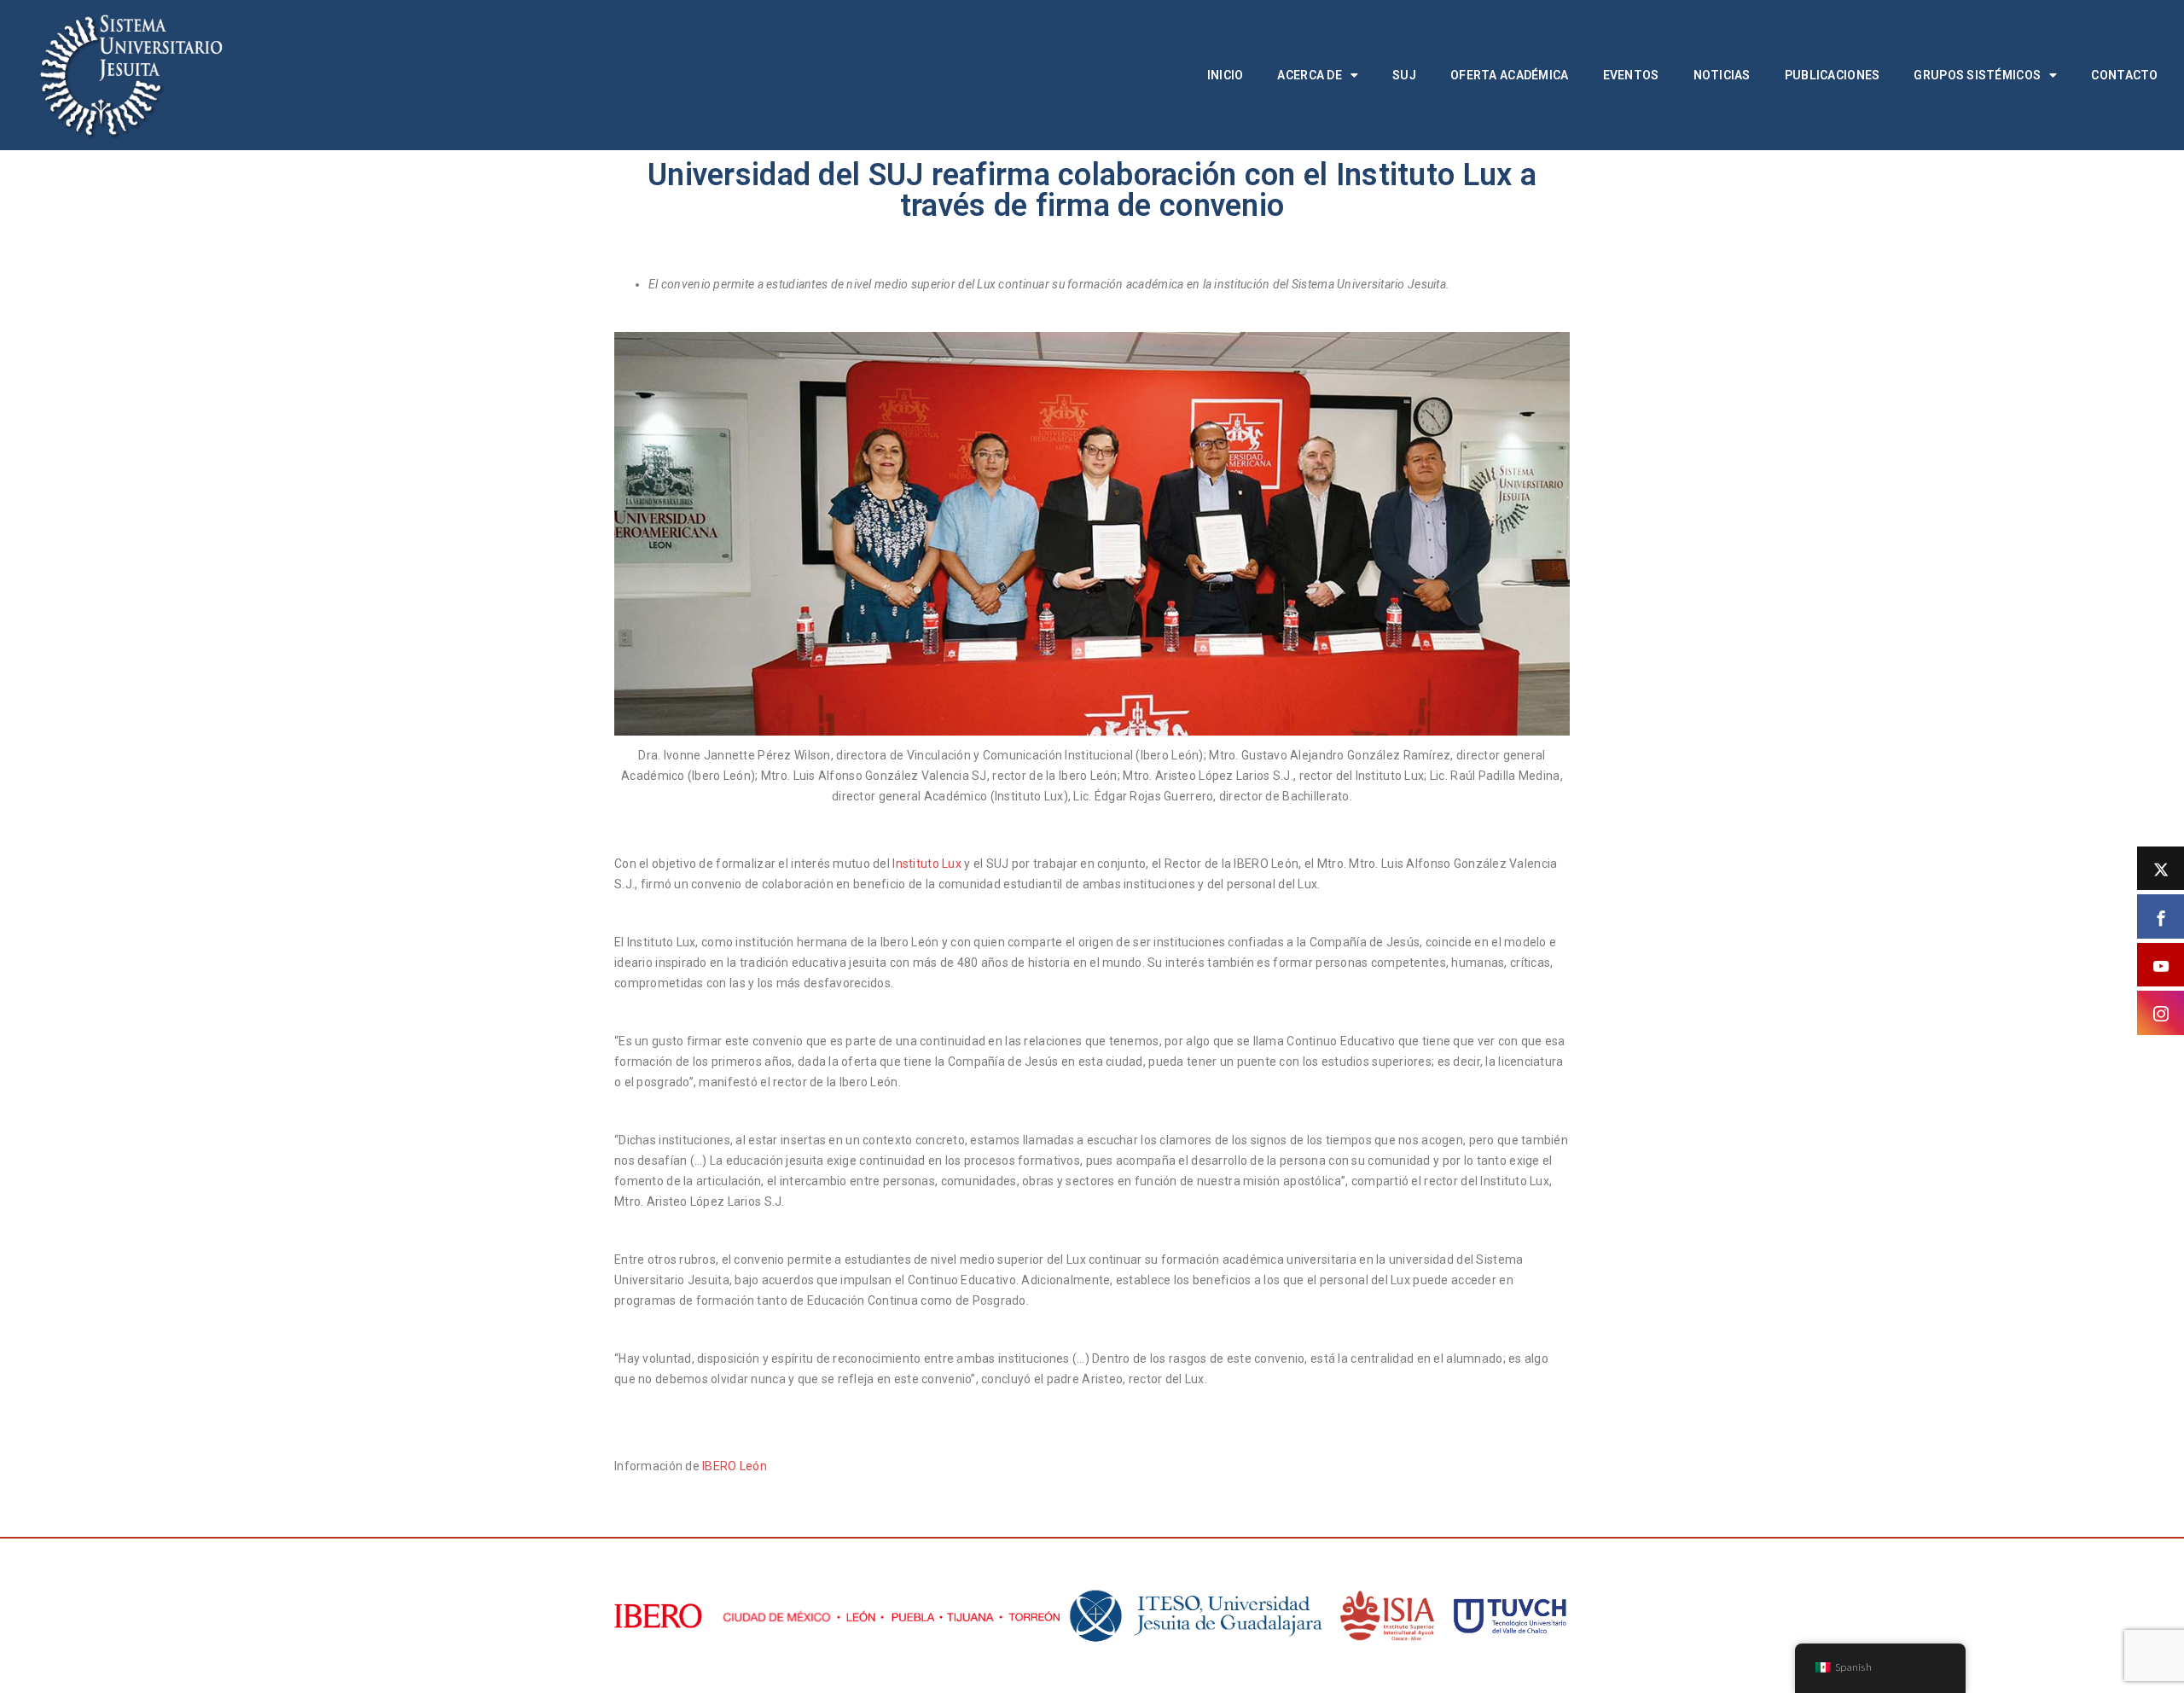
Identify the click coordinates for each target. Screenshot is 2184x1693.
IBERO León (735, 1466)
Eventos (1631, 75)
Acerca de (1310, 75)
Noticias (1722, 75)
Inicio (1226, 75)
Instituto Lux (927, 864)
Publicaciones (1833, 75)
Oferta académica (1509, 75)
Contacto (2124, 75)
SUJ (1404, 75)
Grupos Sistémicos (1977, 75)
